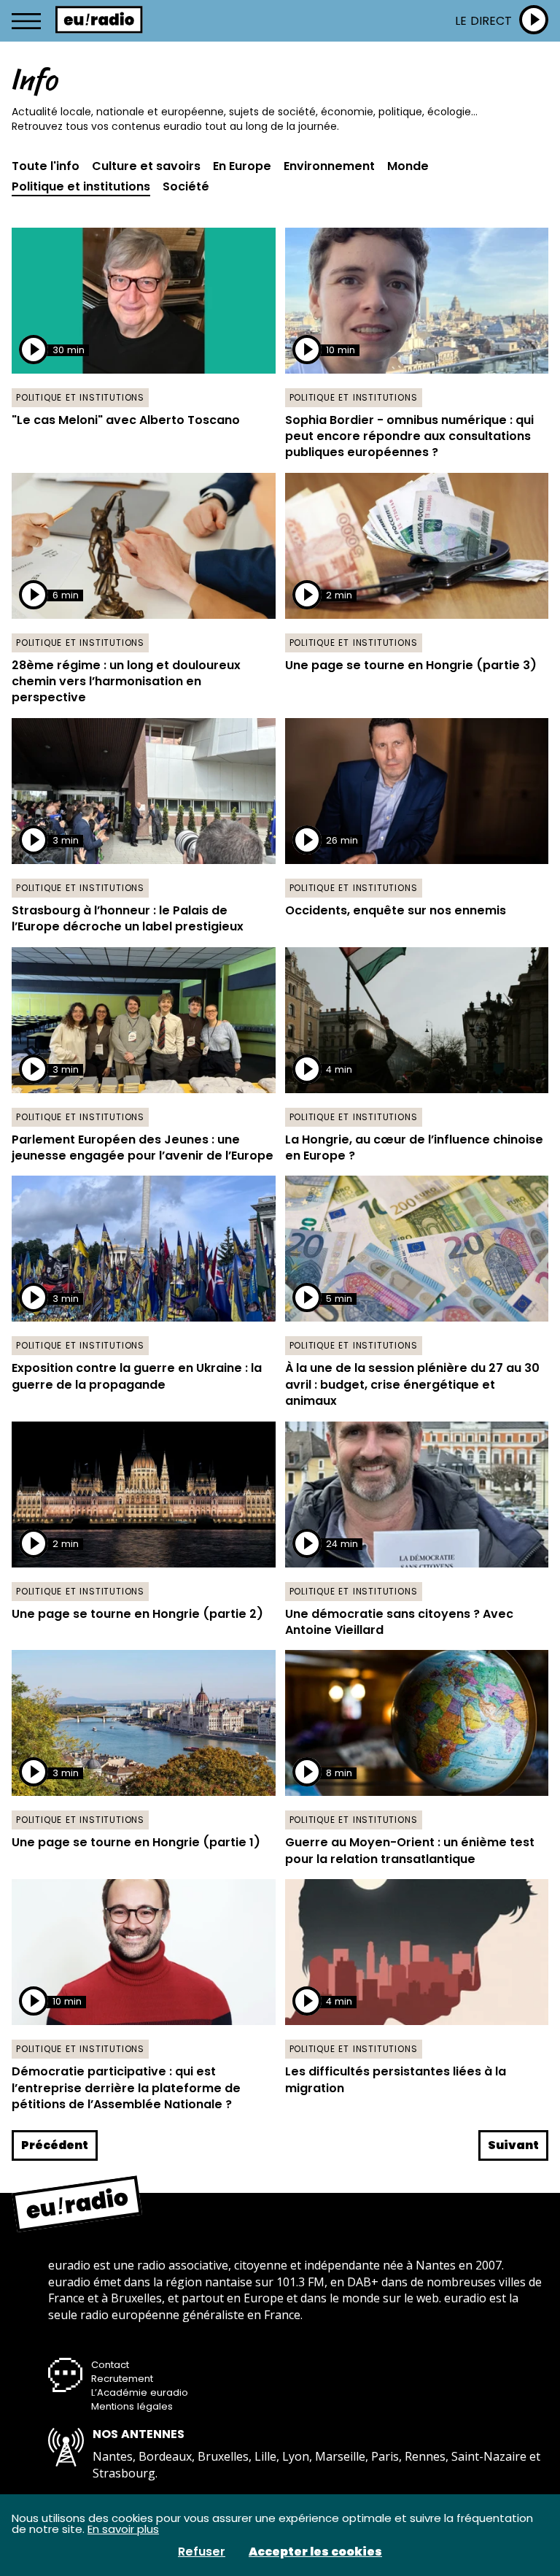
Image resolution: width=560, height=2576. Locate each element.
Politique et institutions (81, 187)
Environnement (329, 166)
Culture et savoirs (146, 166)
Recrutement (122, 2379)
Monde (408, 166)
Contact (110, 2365)
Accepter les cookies (315, 2552)
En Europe (242, 166)
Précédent (55, 2145)
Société (186, 187)
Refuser (202, 2552)
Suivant (513, 2145)
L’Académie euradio (140, 2392)
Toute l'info (46, 166)
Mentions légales (132, 2406)
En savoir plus (123, 2529)
